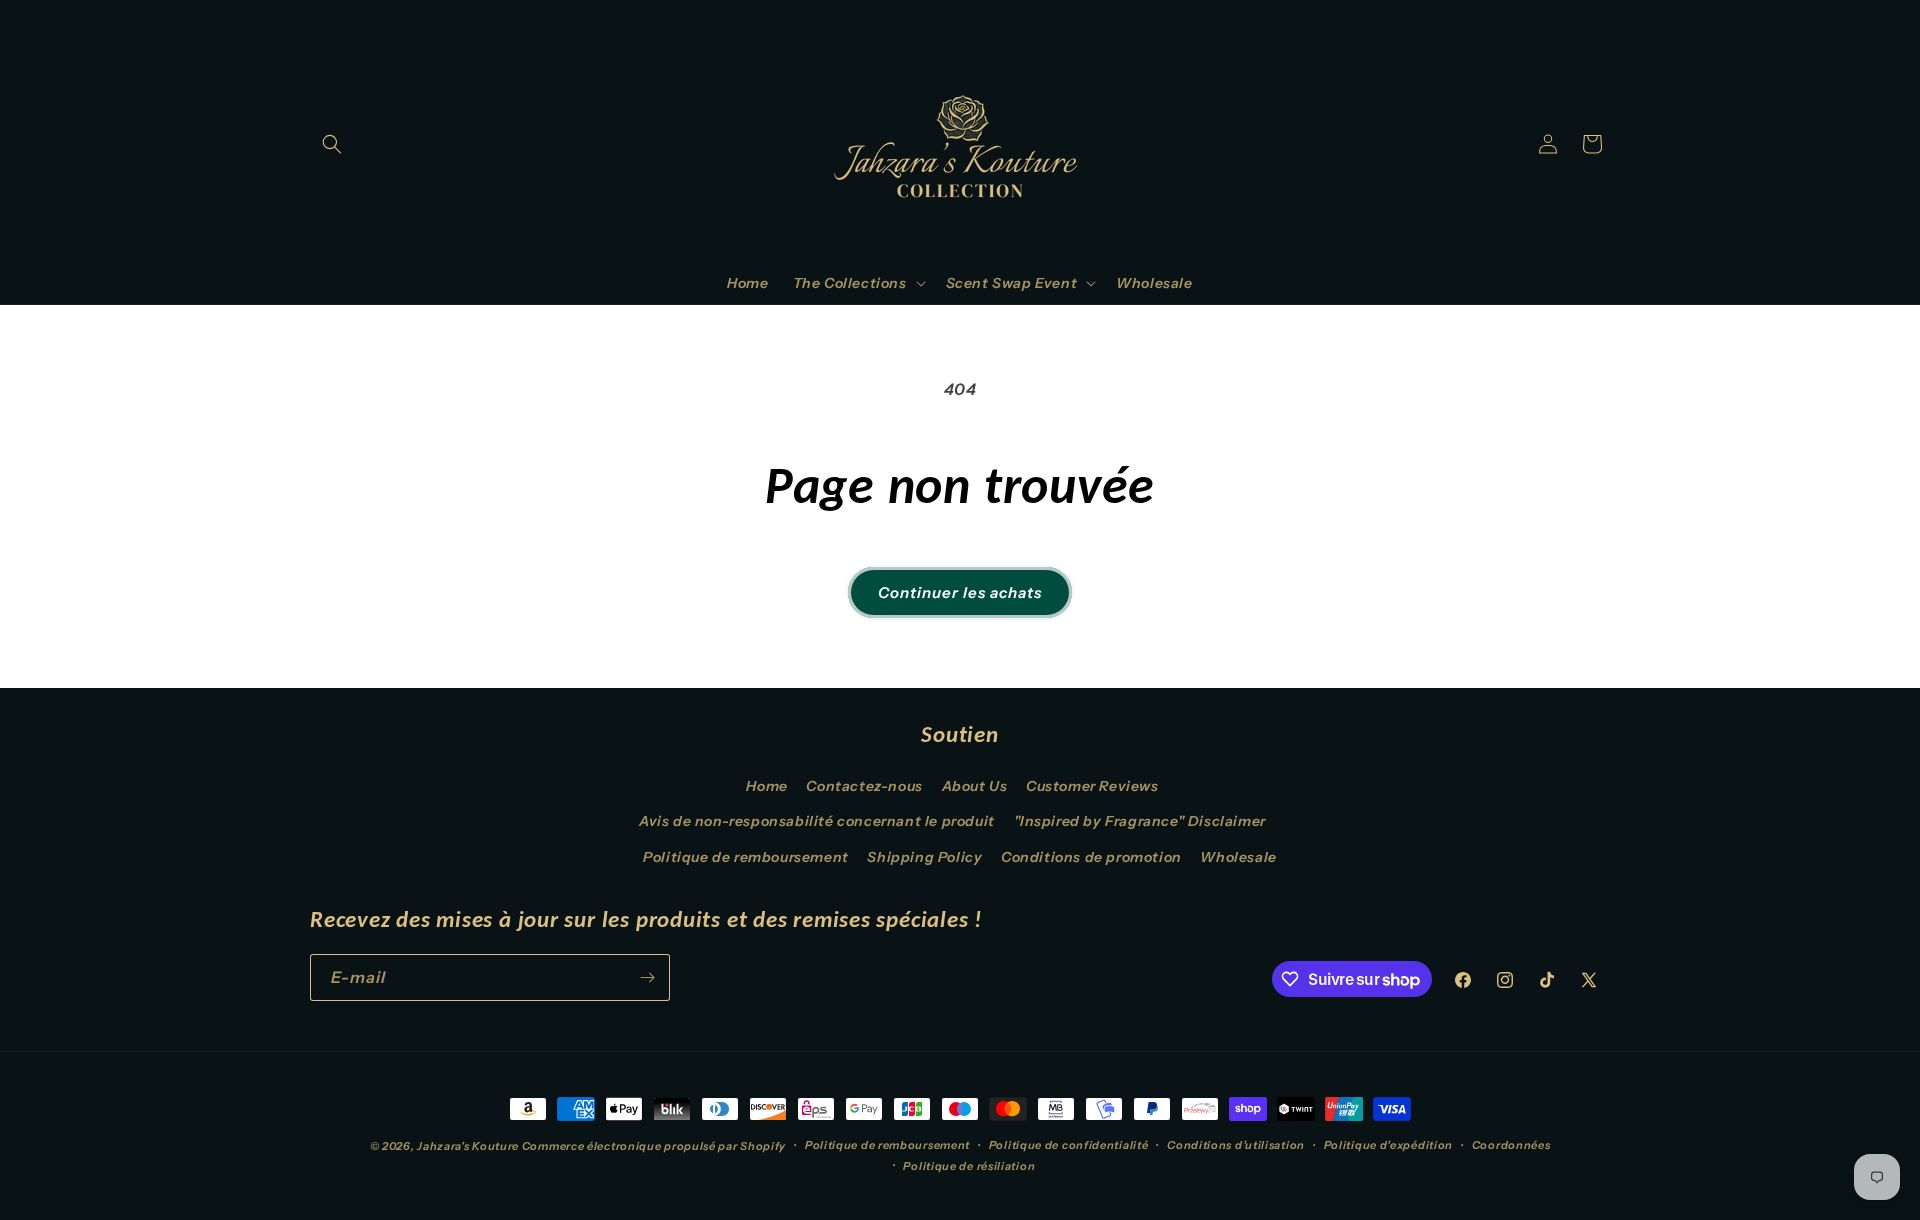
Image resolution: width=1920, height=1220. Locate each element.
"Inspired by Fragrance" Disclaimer (1140, 821)
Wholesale (1238, 857)
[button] (332, 144)
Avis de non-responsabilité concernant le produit (817, 821)
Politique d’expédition (1388, 1145)
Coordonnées (1511, 1145)
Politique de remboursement (746, 857)
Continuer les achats (960, 592)
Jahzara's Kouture (468, 1146)
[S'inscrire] (647, 977)
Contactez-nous (864, 786)
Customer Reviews (1092, 786)
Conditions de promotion (1091, 857)
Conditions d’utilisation (1236, 1145)
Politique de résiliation (969, 1166)
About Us (975, 786)
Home (766, 786)
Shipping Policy (924, 857)
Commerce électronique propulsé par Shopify (654, 1146)
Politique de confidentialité (1069, 1145)
